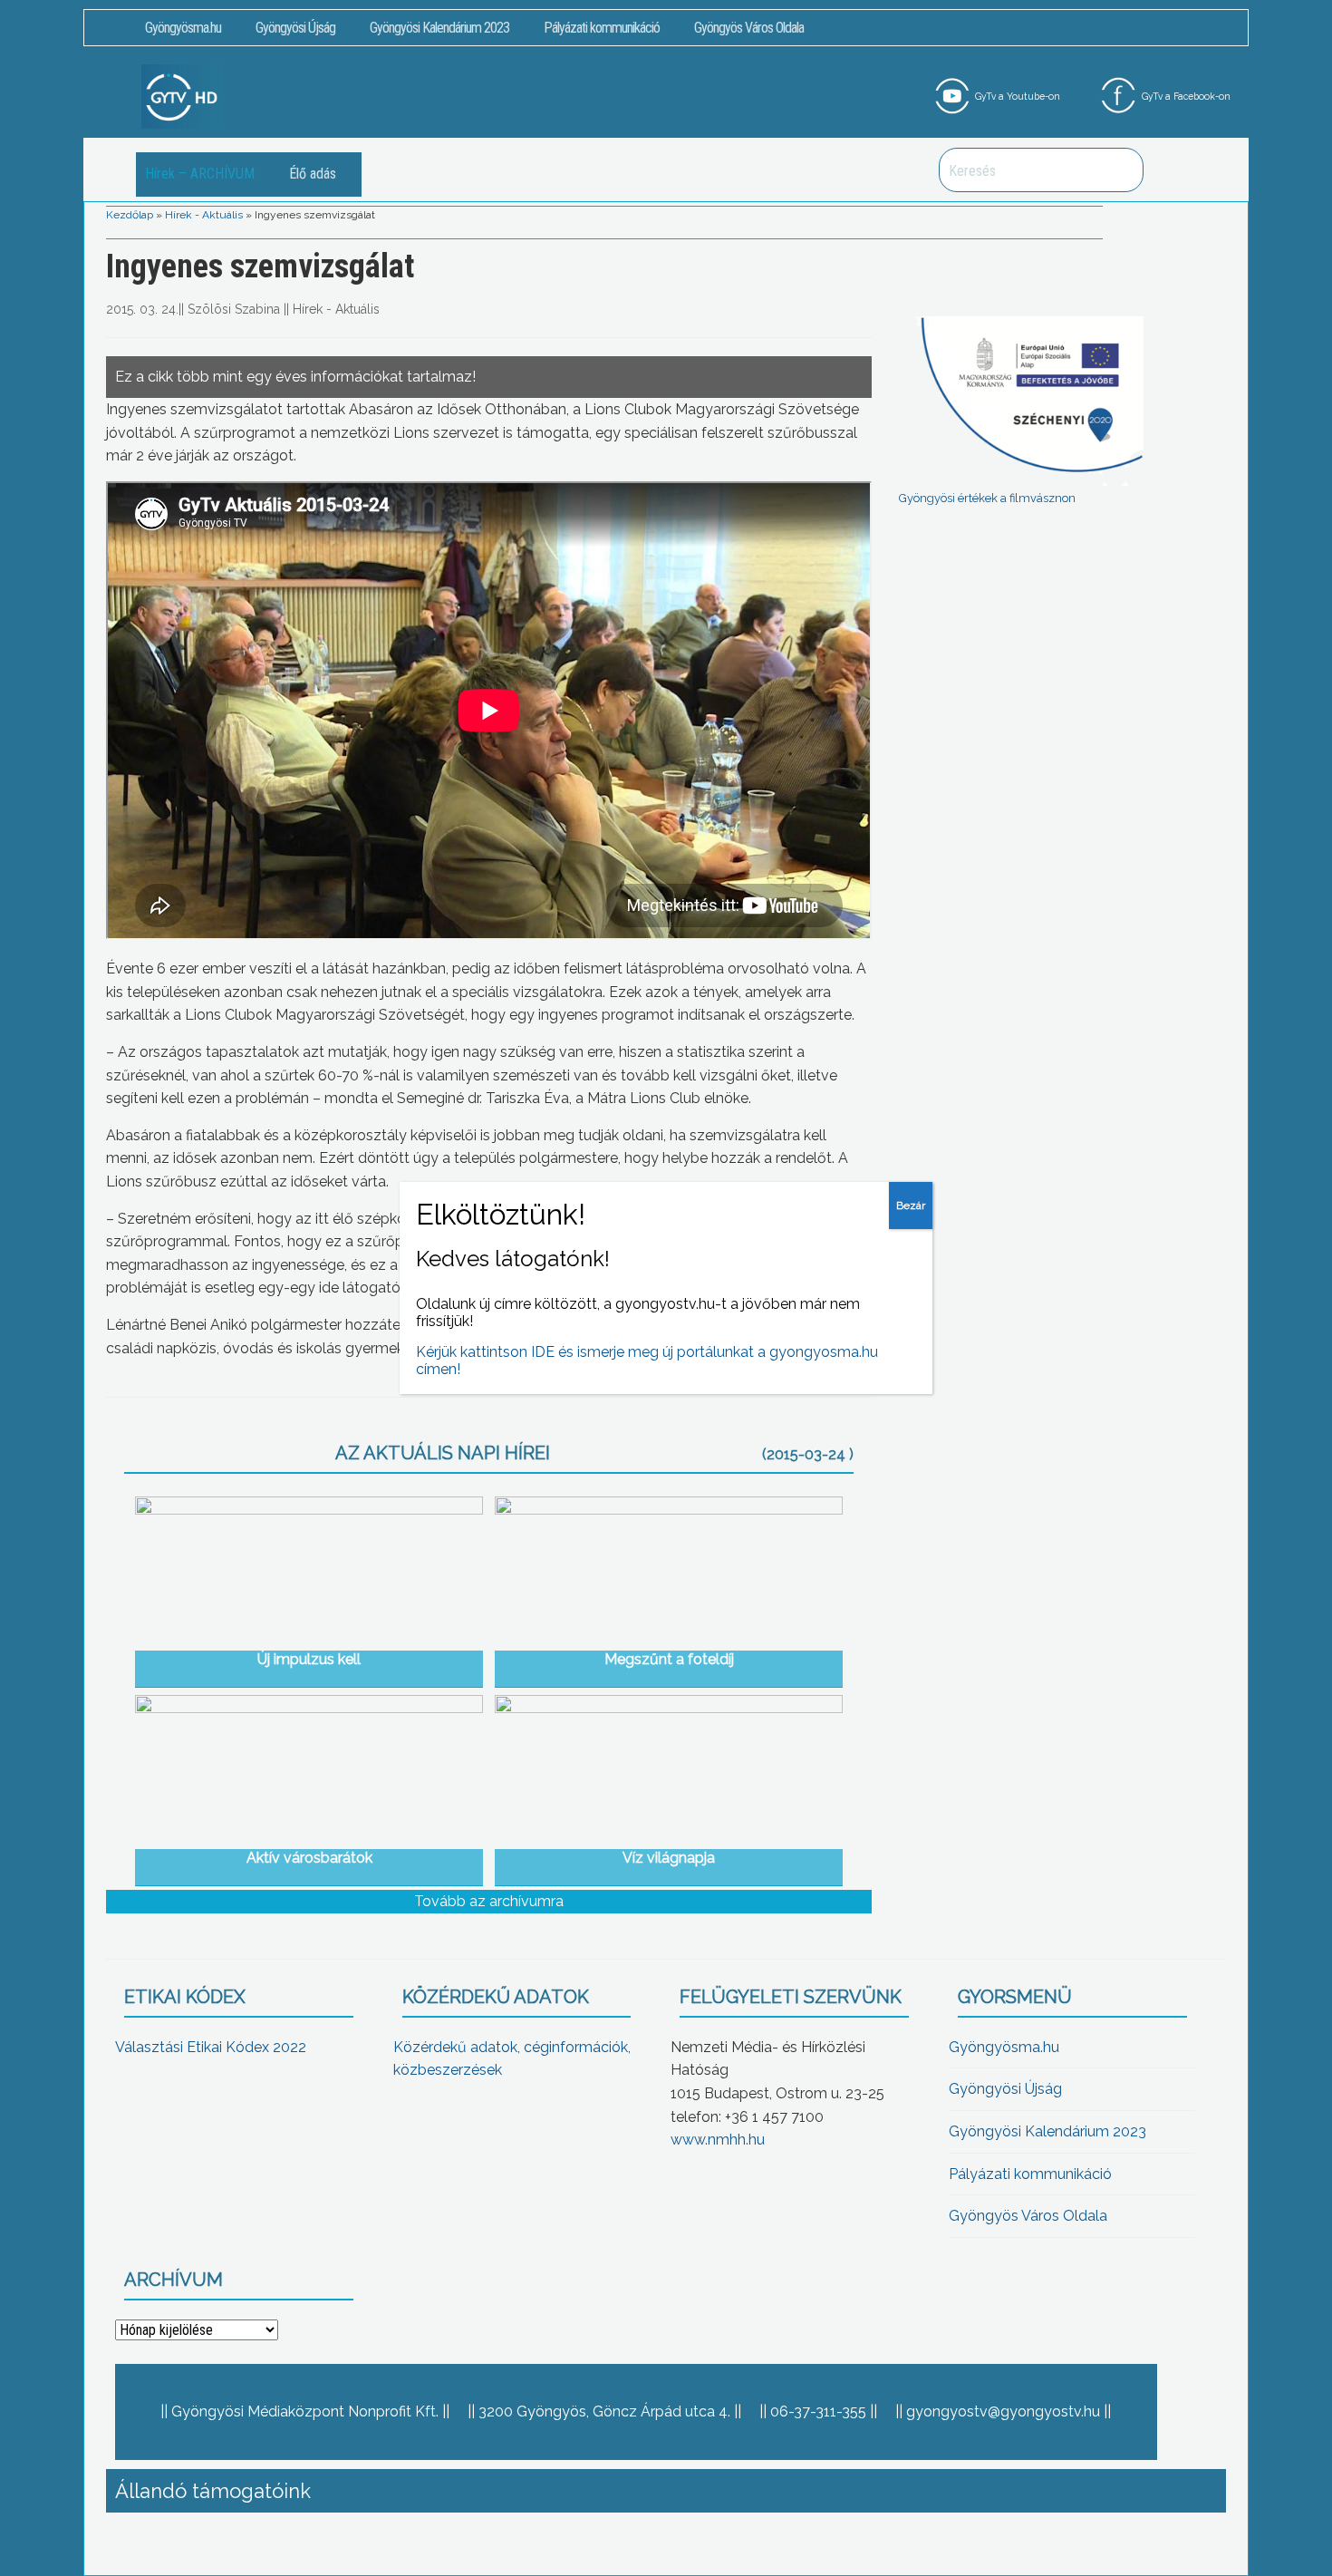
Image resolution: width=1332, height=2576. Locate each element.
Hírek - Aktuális (204, 215)
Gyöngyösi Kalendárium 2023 (439, 28)
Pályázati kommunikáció (602, 28)
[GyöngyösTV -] (182, 96)
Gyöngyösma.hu (183, 28)
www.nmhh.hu (718, 2140)
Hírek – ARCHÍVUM (200, 174)
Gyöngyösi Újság (295, 28)
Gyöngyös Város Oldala (749, 28)
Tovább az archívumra (489, 1901)
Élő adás (313, 174)
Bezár (911, 1206)
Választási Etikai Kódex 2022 (211, 2047)
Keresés (1120, 170)
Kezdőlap (130, 215)
